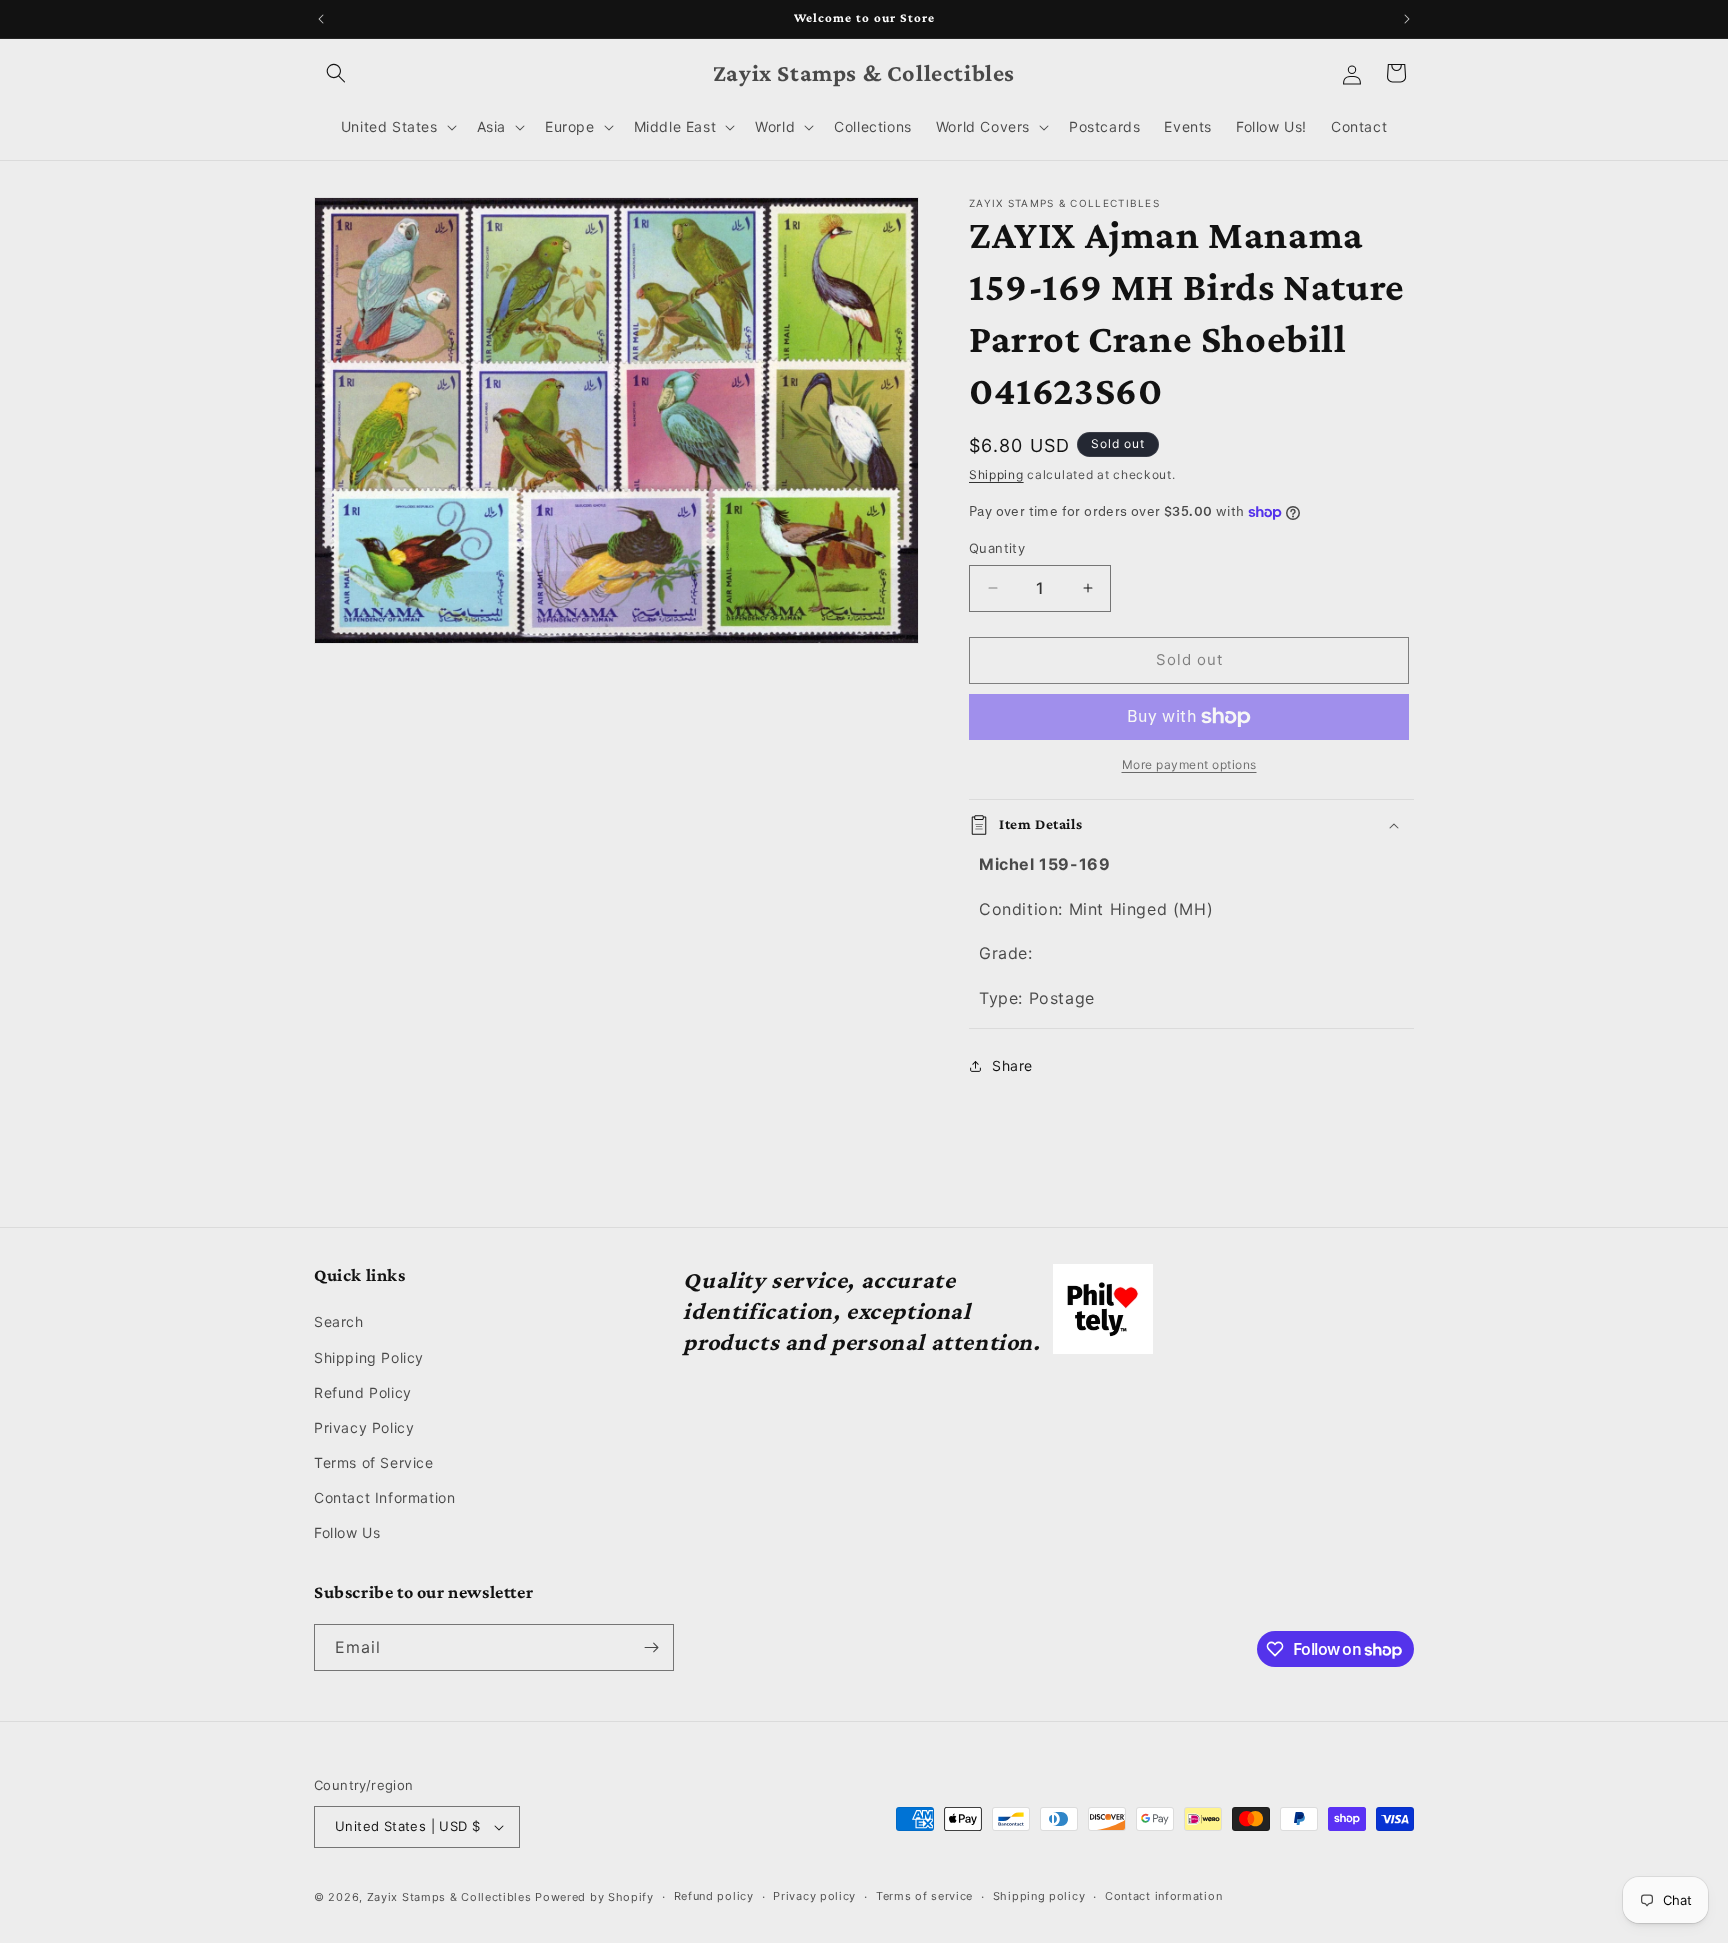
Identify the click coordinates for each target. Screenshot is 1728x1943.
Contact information (1163, 1896)
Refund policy (714, 1896)
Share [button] (1012, 1065)
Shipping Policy (369, 1357)
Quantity (997, 548)
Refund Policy (363, 1392)
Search (339, 1321)
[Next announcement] (1407, 19)
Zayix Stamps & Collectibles (449, 1897)
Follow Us (347, 1533)
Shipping (996, 474)
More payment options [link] (1189, 764)
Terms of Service (374, 1462)
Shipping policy (1039, 1896)
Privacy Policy (364, 1427)
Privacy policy (814, 1896)
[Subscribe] (651, 1647)
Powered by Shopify (594, 1897)
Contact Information (384, 1497)
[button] (336, 73)
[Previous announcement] (321, 19)
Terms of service (924, 1896)
